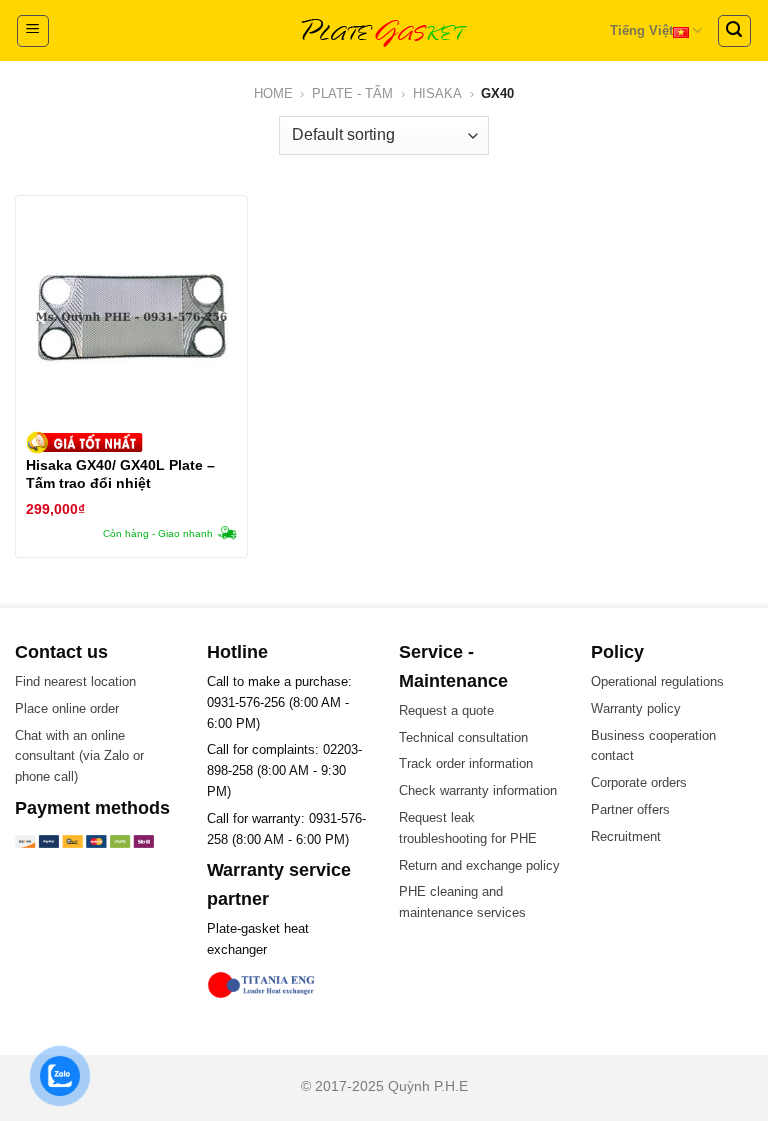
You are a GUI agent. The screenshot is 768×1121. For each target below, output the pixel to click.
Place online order (67, 708)
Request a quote (446, 710)
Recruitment (626, 836)
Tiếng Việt (641, 30)
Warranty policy (636, 708)
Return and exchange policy (479, 865)
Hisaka (437, 93)
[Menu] (33, 31)
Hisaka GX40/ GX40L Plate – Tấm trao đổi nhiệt (120, 474)
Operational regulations (657, 681)
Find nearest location (75, 681)
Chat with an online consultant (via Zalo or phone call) (79, 756)
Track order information (466, 763)
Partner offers (630, 809)
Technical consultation (463, 737)
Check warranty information (478, 790)
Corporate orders (639, 782)
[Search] (735, 31)
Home (273, 93)
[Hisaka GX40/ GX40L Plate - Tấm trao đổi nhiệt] (131, 316)
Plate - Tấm (352, 93)
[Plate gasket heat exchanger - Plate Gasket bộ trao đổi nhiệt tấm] (384, 30)
